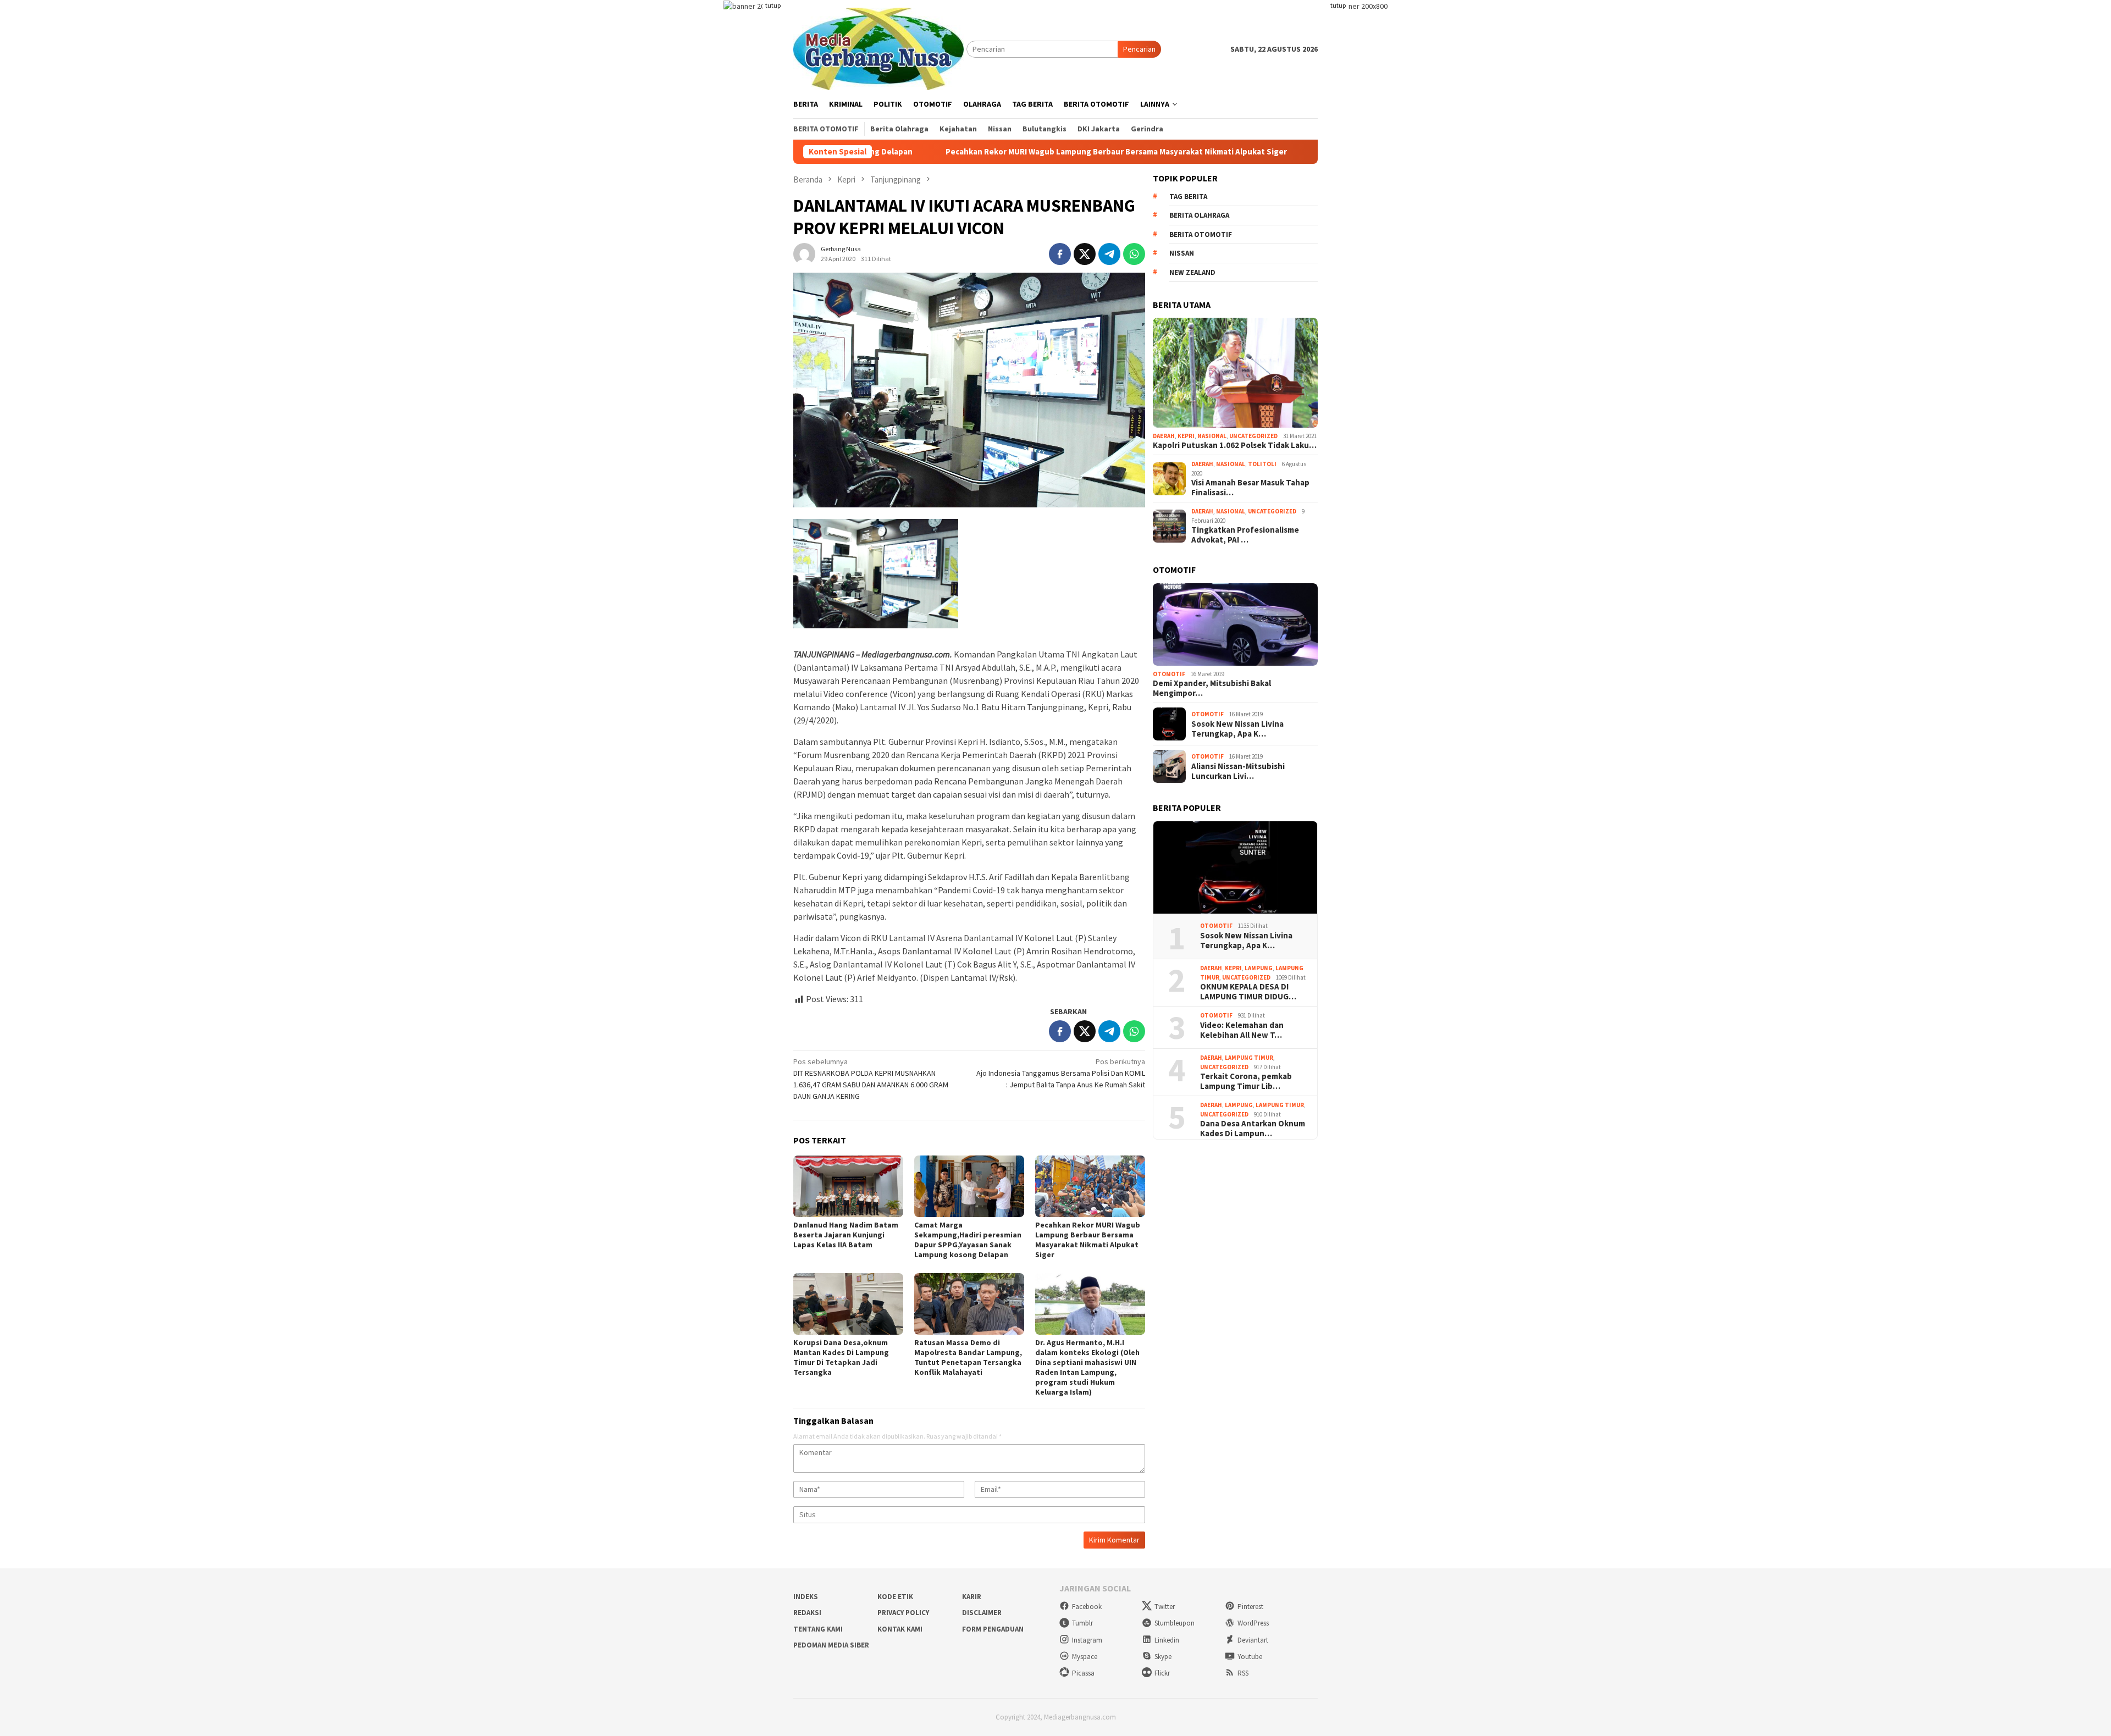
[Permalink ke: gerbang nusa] (804, 253)
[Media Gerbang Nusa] (878, 48)
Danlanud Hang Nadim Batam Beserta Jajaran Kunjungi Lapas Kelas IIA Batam (846, 1235)
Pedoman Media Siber (831, 1645)
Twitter (1165, 1607)
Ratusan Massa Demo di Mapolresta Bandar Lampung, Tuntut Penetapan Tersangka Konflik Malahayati (968, 1357)
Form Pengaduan (993, 1629)
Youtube (1250, 1657)
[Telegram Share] (1109, 254)
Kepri (1186, 436)
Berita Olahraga (1199, 215)
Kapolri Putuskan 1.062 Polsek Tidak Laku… (1235, 445)
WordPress (1253, 1623)
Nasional (1212, 436)
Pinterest (1250, 1607)
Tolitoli (1262, 464)
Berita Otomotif (1201, 234)
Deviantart (1253, 1640)
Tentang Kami (818, 1629)
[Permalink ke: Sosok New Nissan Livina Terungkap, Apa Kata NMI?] (1235, 868)
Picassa (1083, 1673)
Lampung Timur (1249, 1058)
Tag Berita (1188, 197)
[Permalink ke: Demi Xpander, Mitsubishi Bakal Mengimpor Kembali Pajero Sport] (1235, 624)
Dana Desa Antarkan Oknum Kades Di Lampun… (1253, 1129)
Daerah (1164, 436)
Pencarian (1139, 49)
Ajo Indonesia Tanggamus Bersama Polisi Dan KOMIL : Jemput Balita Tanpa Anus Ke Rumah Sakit (1061, 1073)
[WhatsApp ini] (1134, 254)
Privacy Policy (903, 1613)
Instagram (1087, 1640)
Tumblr (1082, 1623)
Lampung (1259, 968)
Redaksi (807, 1613)
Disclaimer (982, 1613)
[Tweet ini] (1085, 254)
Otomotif (1169, 674)
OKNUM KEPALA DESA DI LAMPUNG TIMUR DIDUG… (1248, 992)
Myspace (1085, 1657)
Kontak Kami (900, 1629)
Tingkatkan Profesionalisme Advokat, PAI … (1245, 535)
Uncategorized (1253, 436)
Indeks (806, 1597)
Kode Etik (895, 1597)
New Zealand (1192, 272)
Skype (1163, 1657)
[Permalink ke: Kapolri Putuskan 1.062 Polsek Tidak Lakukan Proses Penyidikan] (1235, 373)
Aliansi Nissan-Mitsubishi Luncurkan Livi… (1238, 771)
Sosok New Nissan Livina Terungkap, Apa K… (1237, 729)
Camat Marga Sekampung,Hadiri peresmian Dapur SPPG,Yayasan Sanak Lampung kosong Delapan (968, 1240)
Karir (972, 1597)
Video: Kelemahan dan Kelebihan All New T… (1242, 1030)
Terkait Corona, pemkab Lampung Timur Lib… (1246, 1081)
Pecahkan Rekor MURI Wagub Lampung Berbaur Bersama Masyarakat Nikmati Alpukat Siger (980, 152)
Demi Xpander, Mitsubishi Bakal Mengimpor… (1212, 688)
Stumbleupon (1175, 1623)
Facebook (1087, 1607)
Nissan (1182, 253)
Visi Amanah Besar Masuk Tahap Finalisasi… (1250, 488)
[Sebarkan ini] (1060, 254)
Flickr (1162, 1673)
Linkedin (1167, 1640)
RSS (1243, 1673)
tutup (773, 5)
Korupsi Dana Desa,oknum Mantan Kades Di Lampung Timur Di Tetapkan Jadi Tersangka (841, 1357)
